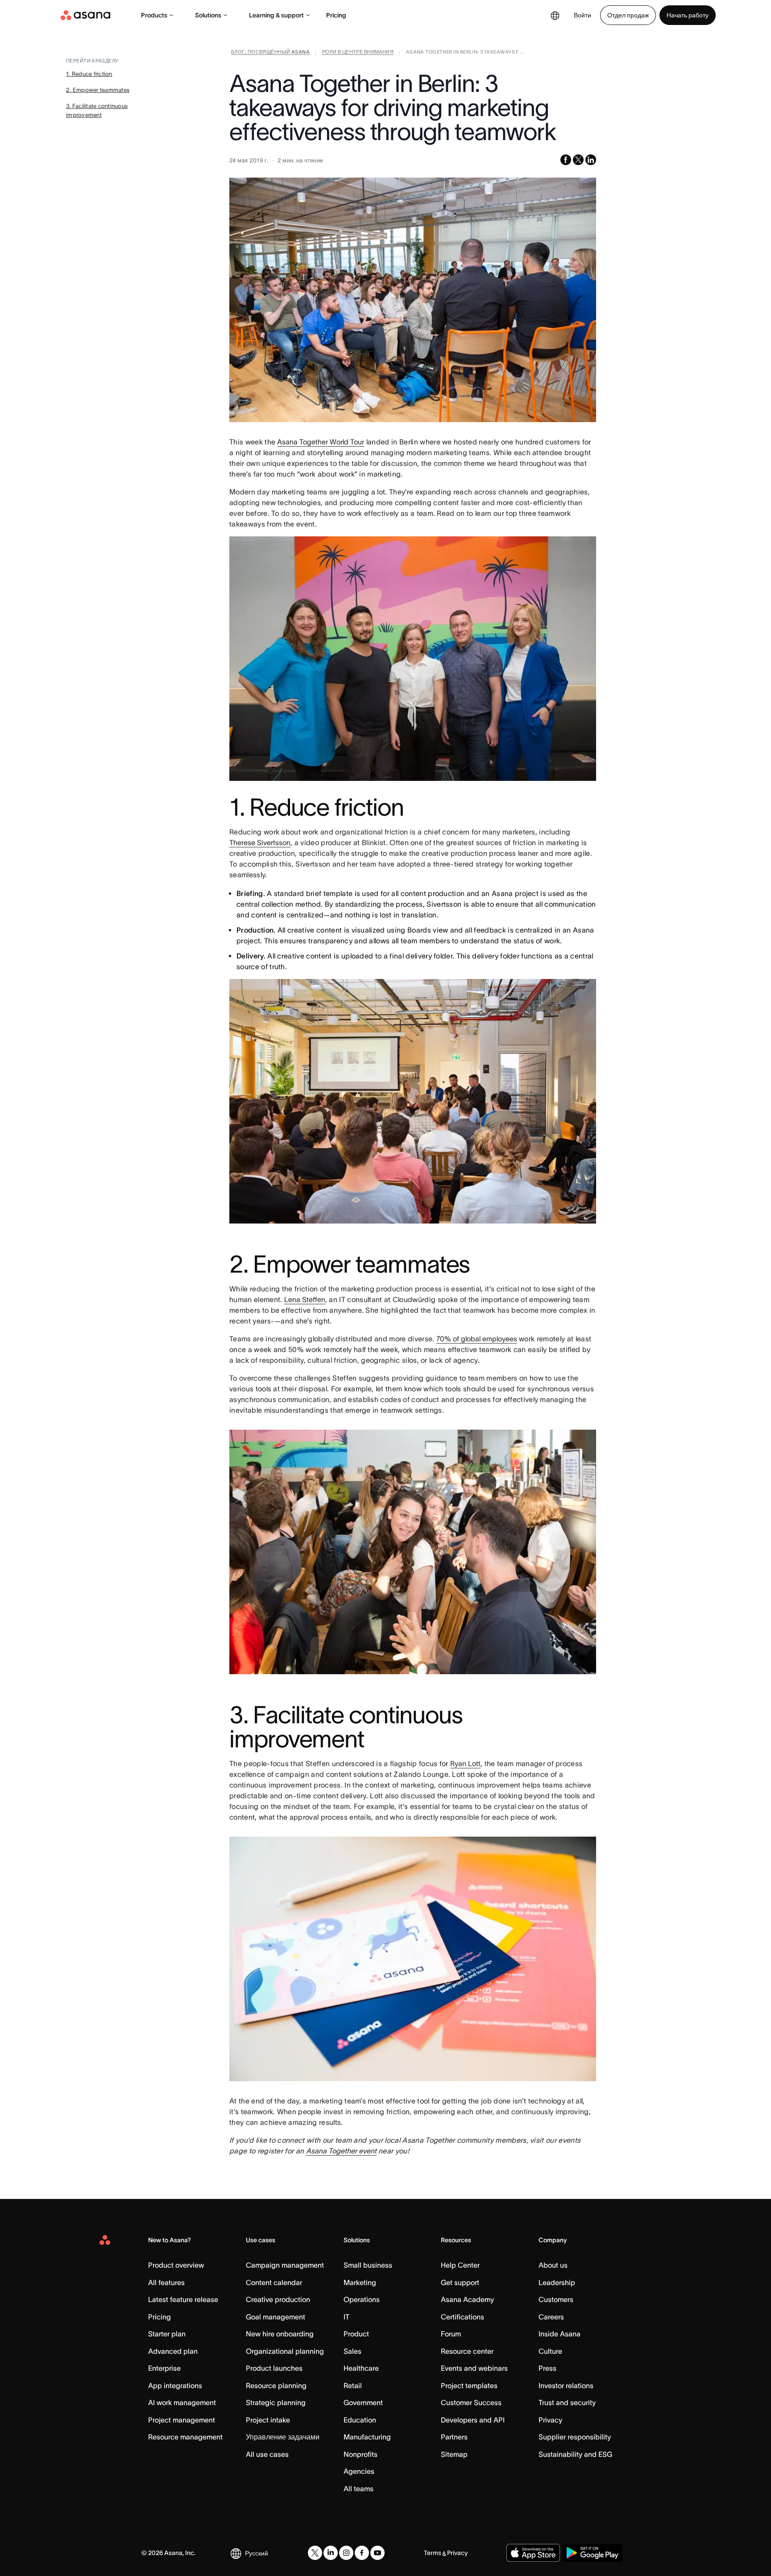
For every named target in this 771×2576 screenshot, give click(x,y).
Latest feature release (183, 2299)
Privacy (550, 2420)
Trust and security (567, 2402)
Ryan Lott (465, 1763)
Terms (433, 2553)
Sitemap (454, 2454)
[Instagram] (346, 2553)
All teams (359, 2489)
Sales (352, 2351)
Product (356, 2334)
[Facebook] (362, 2553)
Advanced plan (173, 2351)
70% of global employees (477, 1339)
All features (166, 2282)
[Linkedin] (331, 2553)
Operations (362, 2299)
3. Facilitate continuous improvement (97, 110)
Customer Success (471, 2402)
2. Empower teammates (98, 90)
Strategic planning (276, 2402)
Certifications (462, 2317)
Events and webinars (474, 2368)
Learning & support (276, 15)
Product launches (274, 2368)
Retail (353, 2385)
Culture (550, 2351)
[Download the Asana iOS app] (533, 2553)
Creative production (278, 2299)
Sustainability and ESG (575, 2454)
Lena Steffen (305, 1299)
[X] (315, 2553)
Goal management (276, 2317)
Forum (451, 2334)
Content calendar (274, 2282)
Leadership (557, 2282)
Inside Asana (560, 2334)
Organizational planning (285, 2351)
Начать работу (688, 15)
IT (346, 2317)
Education (360, 2420)
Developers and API (473, 2420)
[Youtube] (377, 2553)
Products (154, 15)
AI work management (182, 2402)
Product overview (176, 2265)
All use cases (267, 2454)
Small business (368, 2265)
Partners (454, 2437)
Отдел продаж (628, 15)
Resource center (467, 2351)
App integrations (175, 2385)
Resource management (185, 2437)
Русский (257, 2553)
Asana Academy (467, 2299)
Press (547, 2368)
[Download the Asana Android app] (592, 2553)
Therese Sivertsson (260, 842)
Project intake (268, 2420)
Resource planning (276, 2385)
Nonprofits (361, 2454)
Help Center (460, 2265)
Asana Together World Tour (321, 442)
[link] (270, 54)
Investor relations (566, 2385)
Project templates (469, 2385)
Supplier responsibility (575, 2437)
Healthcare (361, 2368)
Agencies (359, 2471)
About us (553, 2265)
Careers (551, 2317)
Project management (182, 2420)
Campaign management (285, 2265)
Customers (556, 2299)
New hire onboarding (280, 2334)
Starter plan (167, 2334)
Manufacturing (367, 2437)
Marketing (360, 2282)
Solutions (208, 15)
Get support (460, 2282)
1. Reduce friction (89, 74)
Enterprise (164, 2368)
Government (363, 2402)
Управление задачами (283, 2437)
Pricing (336, 15)
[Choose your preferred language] (555, 15)
